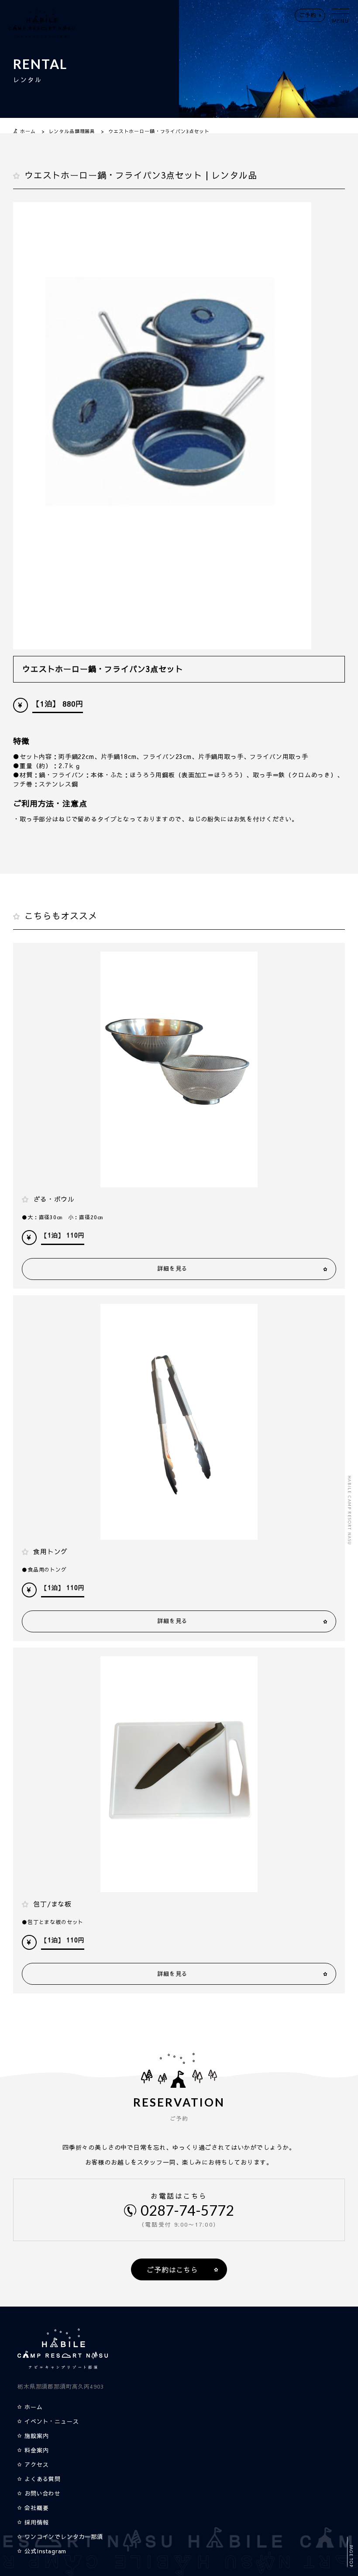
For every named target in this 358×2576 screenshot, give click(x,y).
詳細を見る (172, 1269)
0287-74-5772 (187, 2210)
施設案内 (36, 2436)
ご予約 (308, 15)
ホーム (34, 2407)
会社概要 (36, 2508)
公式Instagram (45, 2551)
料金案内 (36, 2450)
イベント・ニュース (52, 2421)
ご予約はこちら (172, 2269)
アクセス (36, 2465)
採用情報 (36, 2522)
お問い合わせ (43, 2493)
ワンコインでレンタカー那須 (64, 2537)
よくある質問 (43, 2479)
